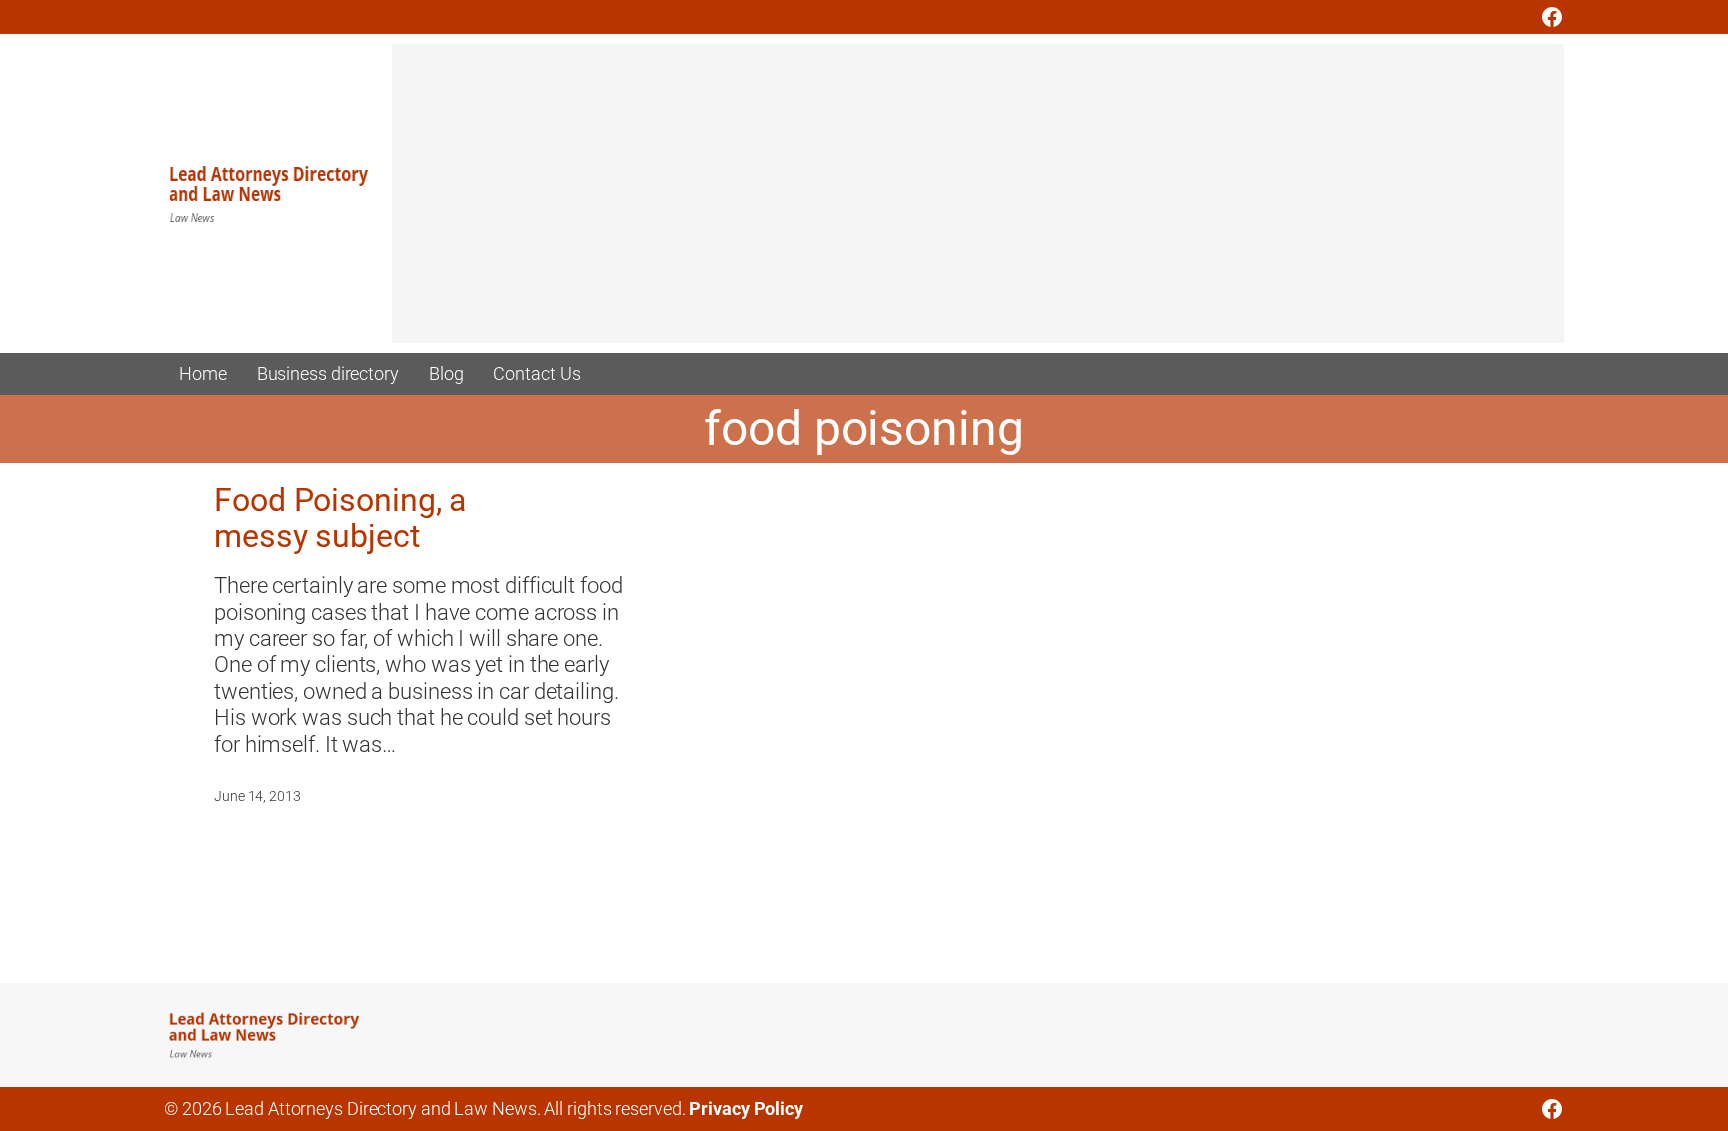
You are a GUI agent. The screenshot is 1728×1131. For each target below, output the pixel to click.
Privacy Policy (746, 1108)
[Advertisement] (978, 203)
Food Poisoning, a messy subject (340, 518)
